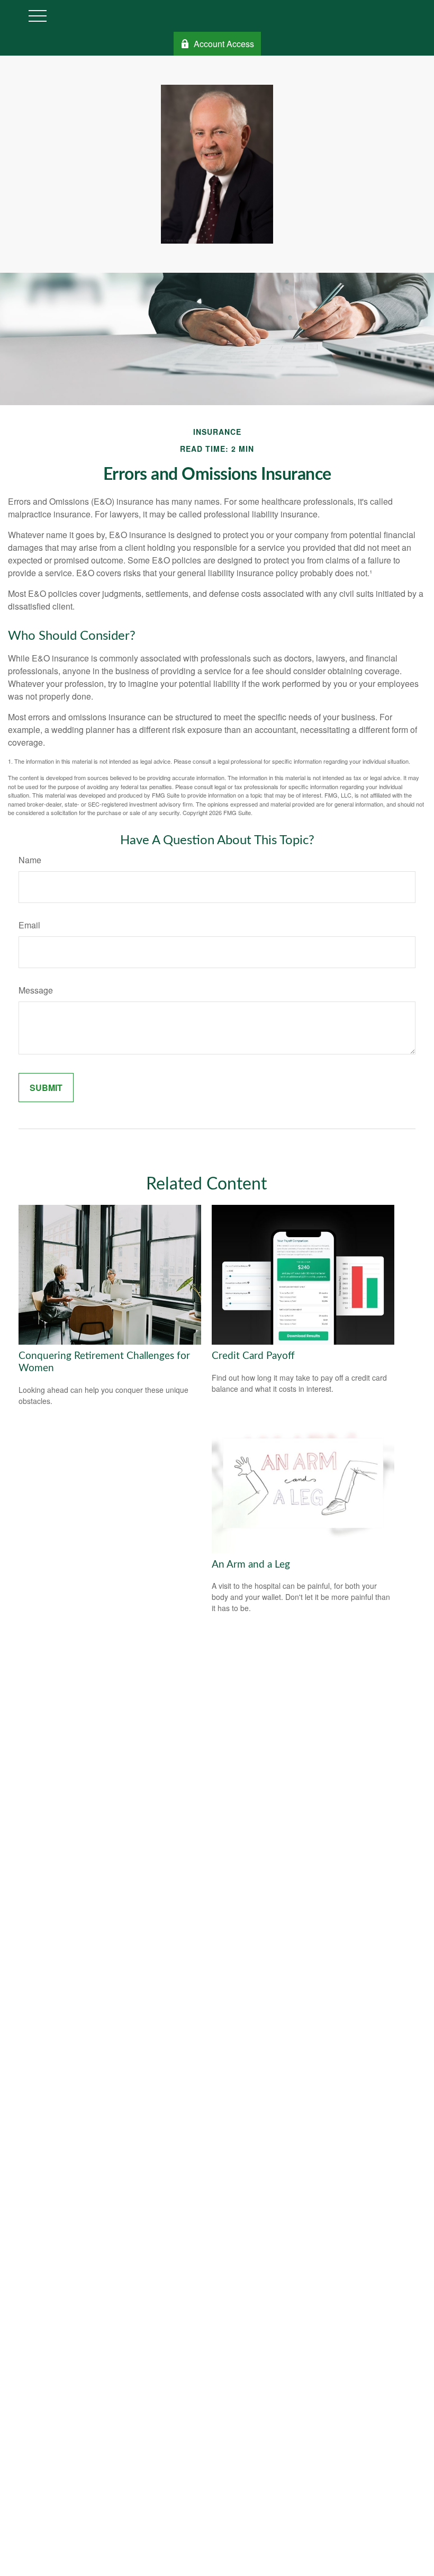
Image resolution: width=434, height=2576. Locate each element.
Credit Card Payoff (253, 1356)
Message (36, 990)
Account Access (224, 44)
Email (29, 925)
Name (30, 860)
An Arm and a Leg (251, 1565)
